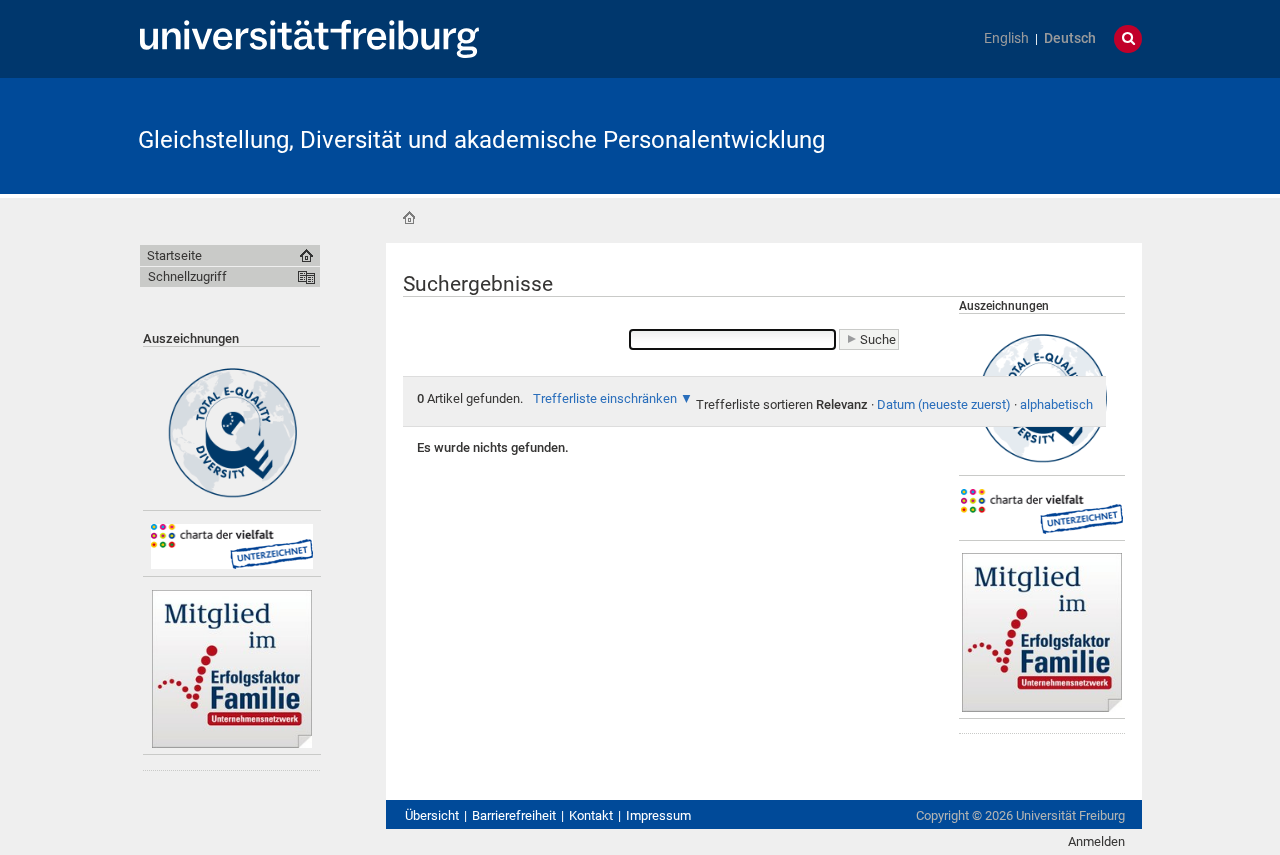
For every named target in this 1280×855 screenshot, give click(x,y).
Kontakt (591, 815)
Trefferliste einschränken (605, 398)
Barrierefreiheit (514, 815)
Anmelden (1096, 841)
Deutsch (1070, 38)
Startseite (409, 218)
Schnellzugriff (187, 276)
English (1006, 38)
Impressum (658, 815)
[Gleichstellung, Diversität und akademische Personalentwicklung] (1044, 134)
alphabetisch (1056, 404)
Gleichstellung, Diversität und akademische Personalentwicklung (481, 140)
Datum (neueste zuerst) (944, 404)
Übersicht (432, 815)
